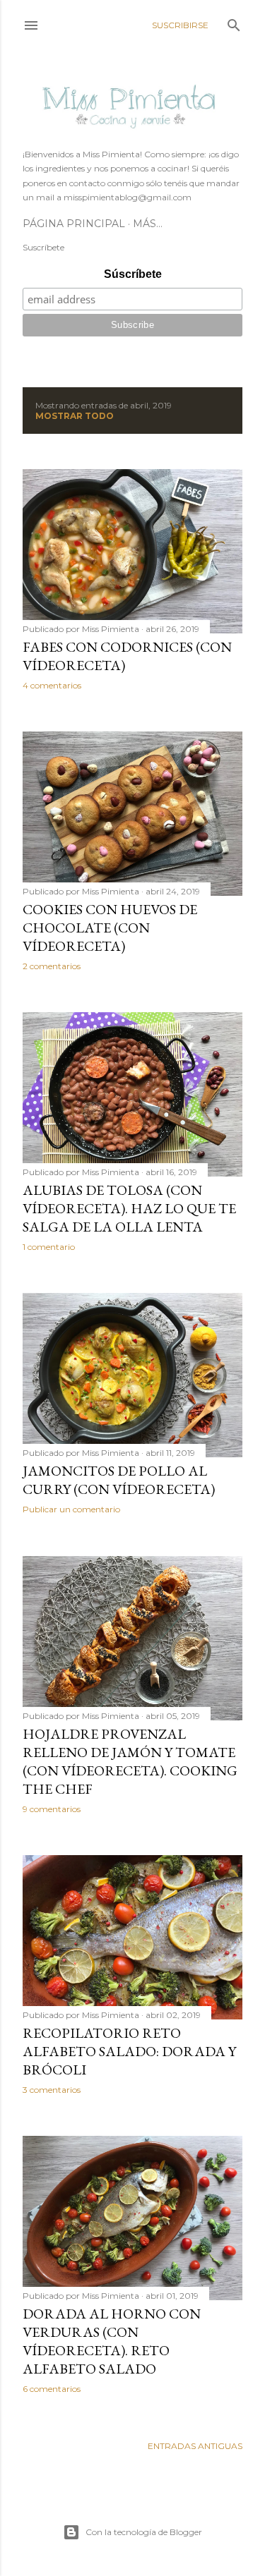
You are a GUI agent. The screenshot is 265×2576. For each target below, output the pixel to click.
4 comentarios (52, 685)
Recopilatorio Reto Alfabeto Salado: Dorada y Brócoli (129, 2051)
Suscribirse (180, 25)
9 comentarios (52, 1809)
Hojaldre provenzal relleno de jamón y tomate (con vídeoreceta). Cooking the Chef (130, 1761)
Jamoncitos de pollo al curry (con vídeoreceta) (119, 1480)
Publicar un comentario (71, 1509)
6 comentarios (52, 2389)
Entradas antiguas (195, 2446)
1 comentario (49, 1247)
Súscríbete (133, 274)
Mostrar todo (75, 416)
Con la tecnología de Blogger (144, 2532)
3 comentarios (52, 2090)
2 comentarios (52, 966)
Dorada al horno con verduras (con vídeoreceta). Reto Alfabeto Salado (112, 2341)
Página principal (74, 224)
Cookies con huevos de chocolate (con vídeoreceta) (110, 928)
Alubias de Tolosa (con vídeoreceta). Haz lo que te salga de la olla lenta (129, 1208)
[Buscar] (234, 22)
